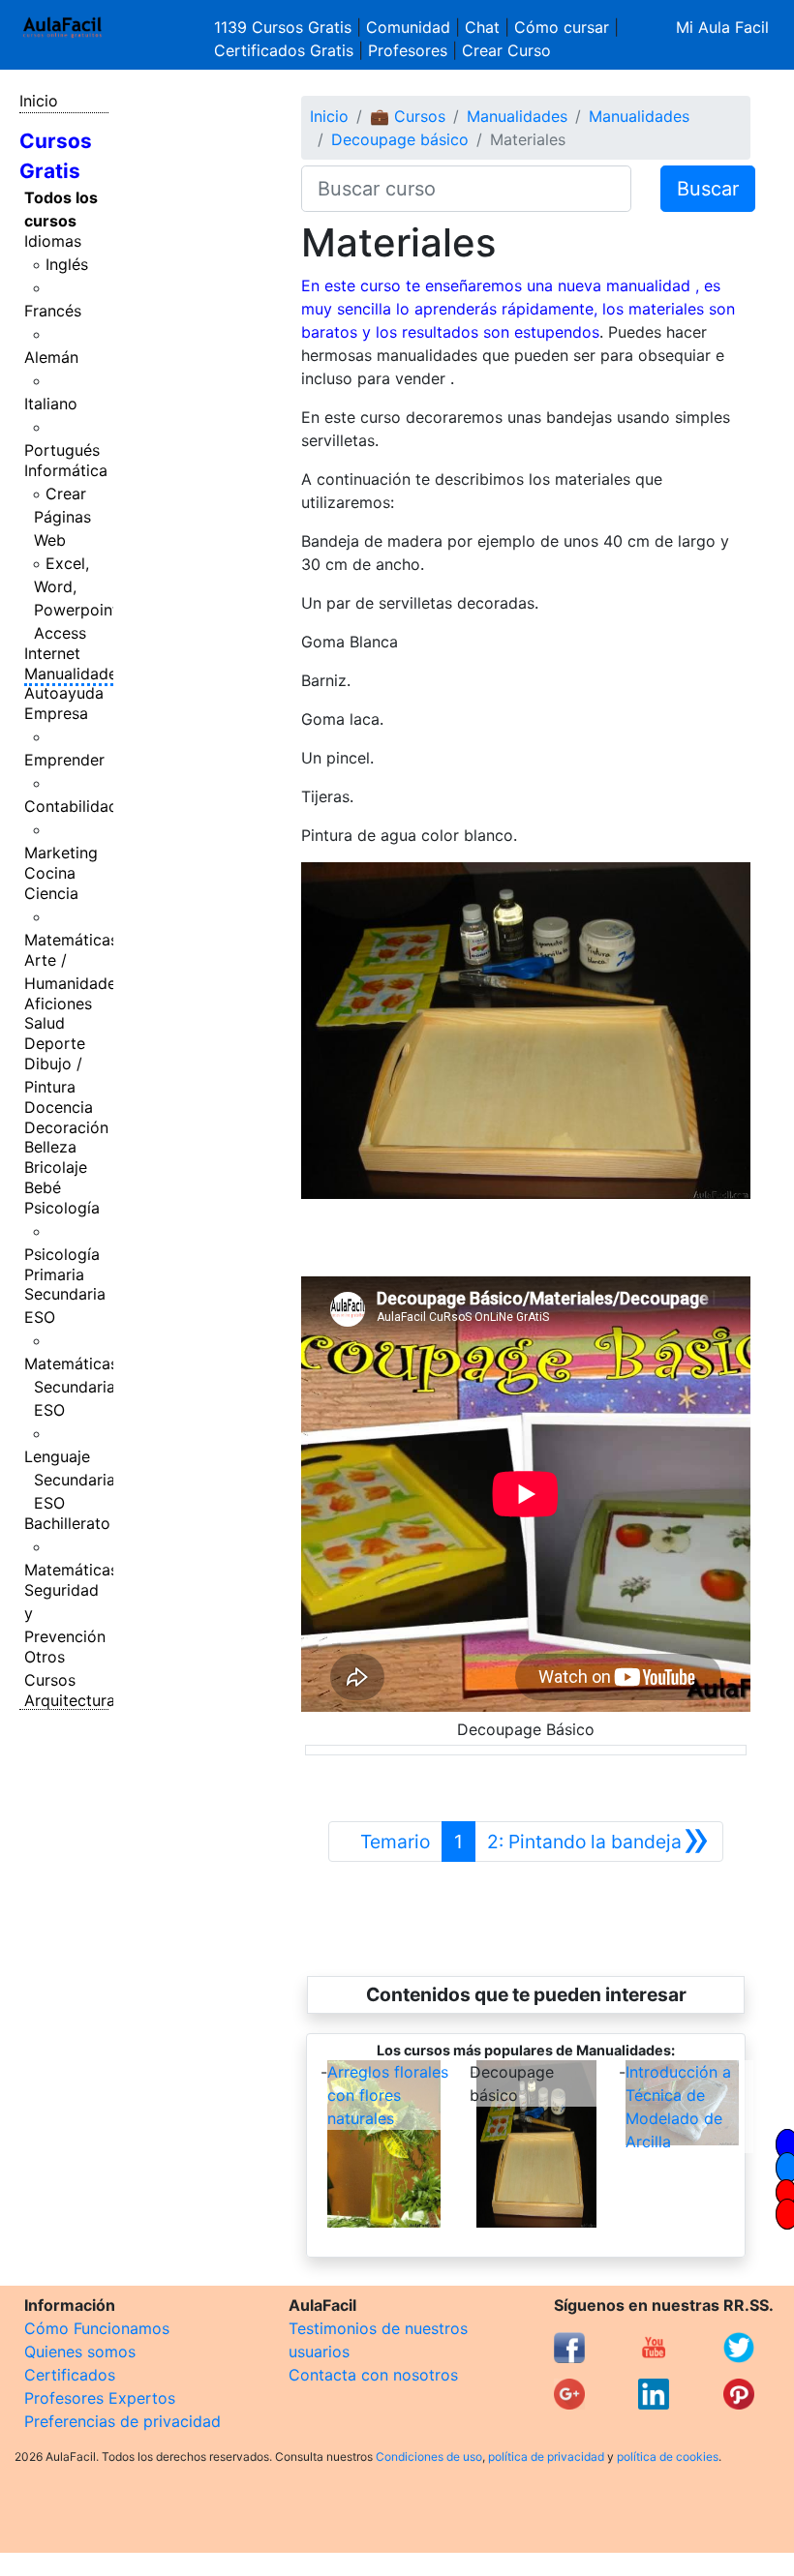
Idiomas (53, 241)
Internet (52, 653)
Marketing (61, 853)
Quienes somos (80, 2351)
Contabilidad (71, 806)
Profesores (408, 50)
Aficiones (58, 1003)
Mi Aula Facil (722, 27)
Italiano (51, 404)
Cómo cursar (562, 27)
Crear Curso (506, 50)
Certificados (70, 2375)
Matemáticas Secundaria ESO (71, 1387)
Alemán (51, 357)
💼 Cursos (408, 116)
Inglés (67, 264)
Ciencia (51, 893)
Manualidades (75, 674)
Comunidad (408, 27)
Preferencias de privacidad (122, 2421)
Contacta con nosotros (373, 2375)
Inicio (39, 101)
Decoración (66, 1127)
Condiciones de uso (429, 2456)
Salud (45, 1023)
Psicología (62, 1208)
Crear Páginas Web (62, 517)
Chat (482, 27)
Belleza (50, 1147)
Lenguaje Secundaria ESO (70, 1480)
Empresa (56, 713)
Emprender (64, 760)
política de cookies (668, 2456)
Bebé (43, 1187)
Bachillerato (67, 1523)
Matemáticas (71, 940)
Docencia (59, 1107)
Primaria (54, 1274)
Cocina (50, 873)
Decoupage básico (400, 139)
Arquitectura (70, 1700)
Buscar (708, 189)
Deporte (55, 1043)
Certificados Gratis (284, 50)
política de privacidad (546, 2456)
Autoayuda (64, 693)
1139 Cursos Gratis (285, 27)
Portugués (62, 450)
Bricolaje (56, 1167)
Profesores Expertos (100, 2398)
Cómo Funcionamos (97, 2328)
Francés (53, 311)
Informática (66, 470)
